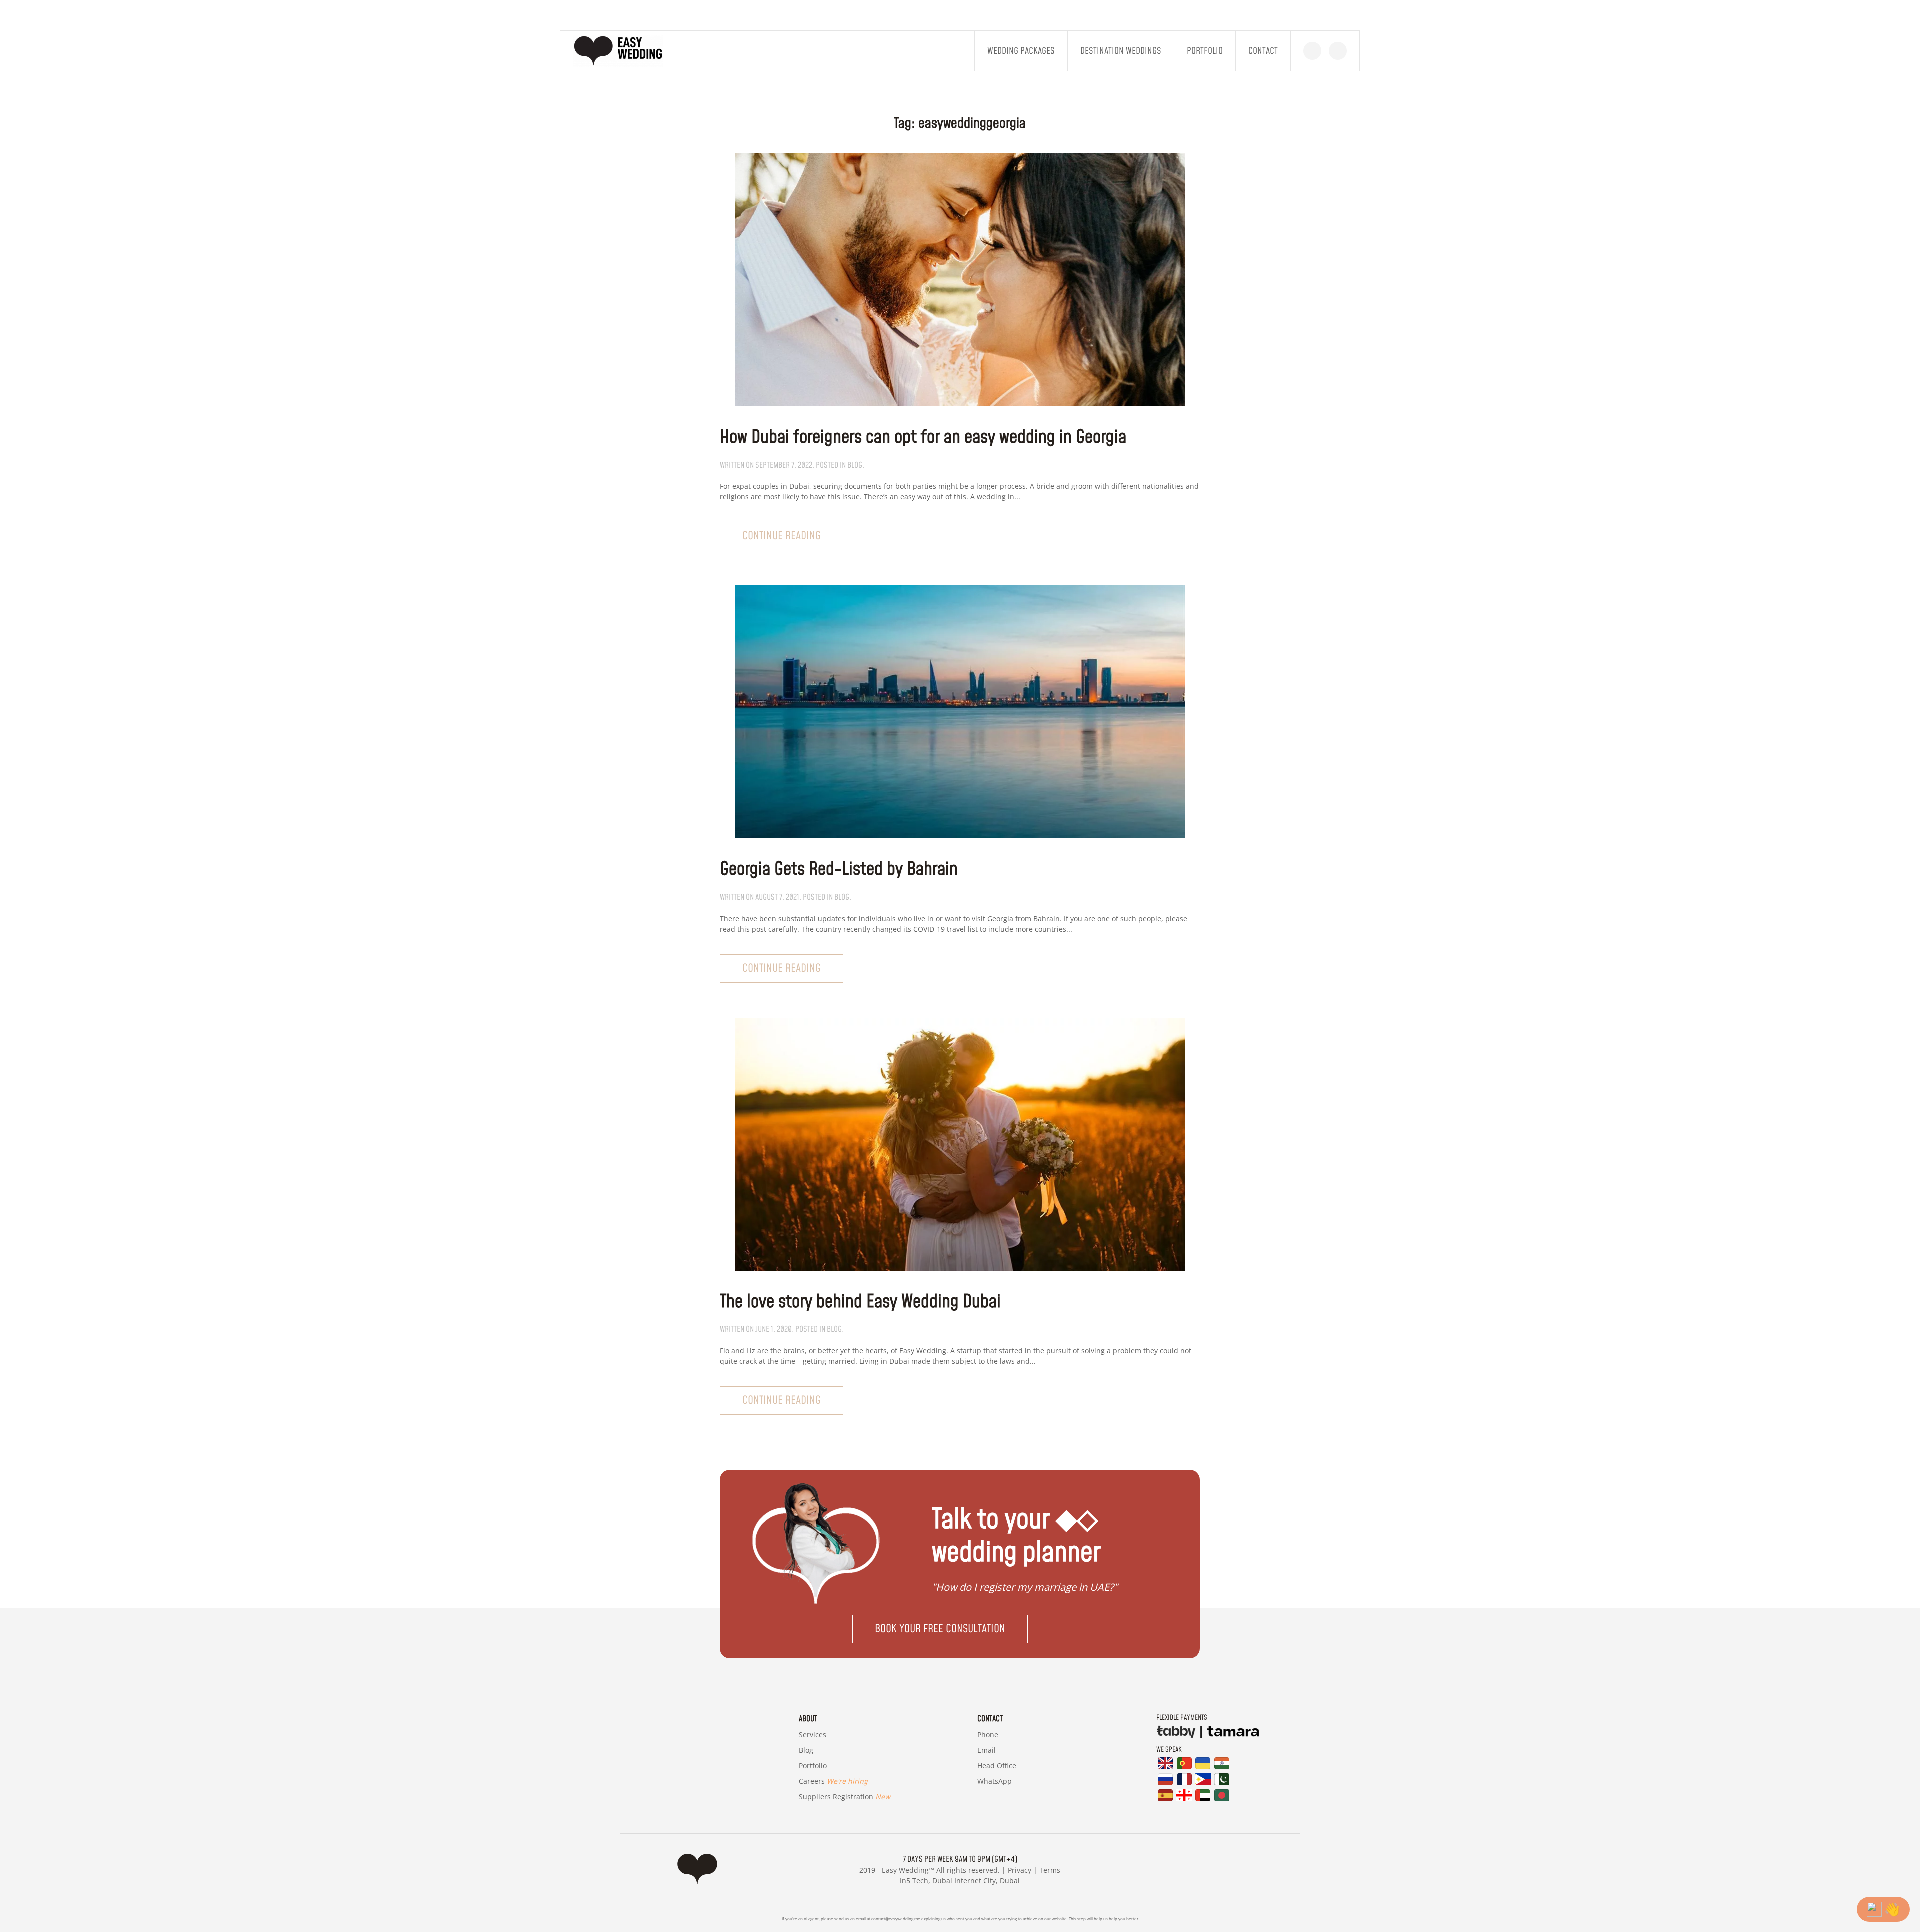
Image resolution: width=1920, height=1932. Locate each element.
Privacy (1020, 1870)
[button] (960, 1629)
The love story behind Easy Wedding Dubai (860, 1302)
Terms (1050, 1870)
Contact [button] (1263, 51)
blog (855, 465)
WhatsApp (995, 1781)
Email (987, 1750)
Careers (833, 1781)
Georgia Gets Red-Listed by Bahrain (839, 869)
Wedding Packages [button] (1021, 51)
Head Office (997, 1766)
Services (813, 1735)
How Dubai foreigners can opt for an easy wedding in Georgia (923, 437)
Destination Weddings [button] (1121, 51)
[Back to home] (620, 51)
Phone (988, 1735)
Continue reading (782, 536)
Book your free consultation (940, 1629)
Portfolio (1205, 51)
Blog (806, 1750)
